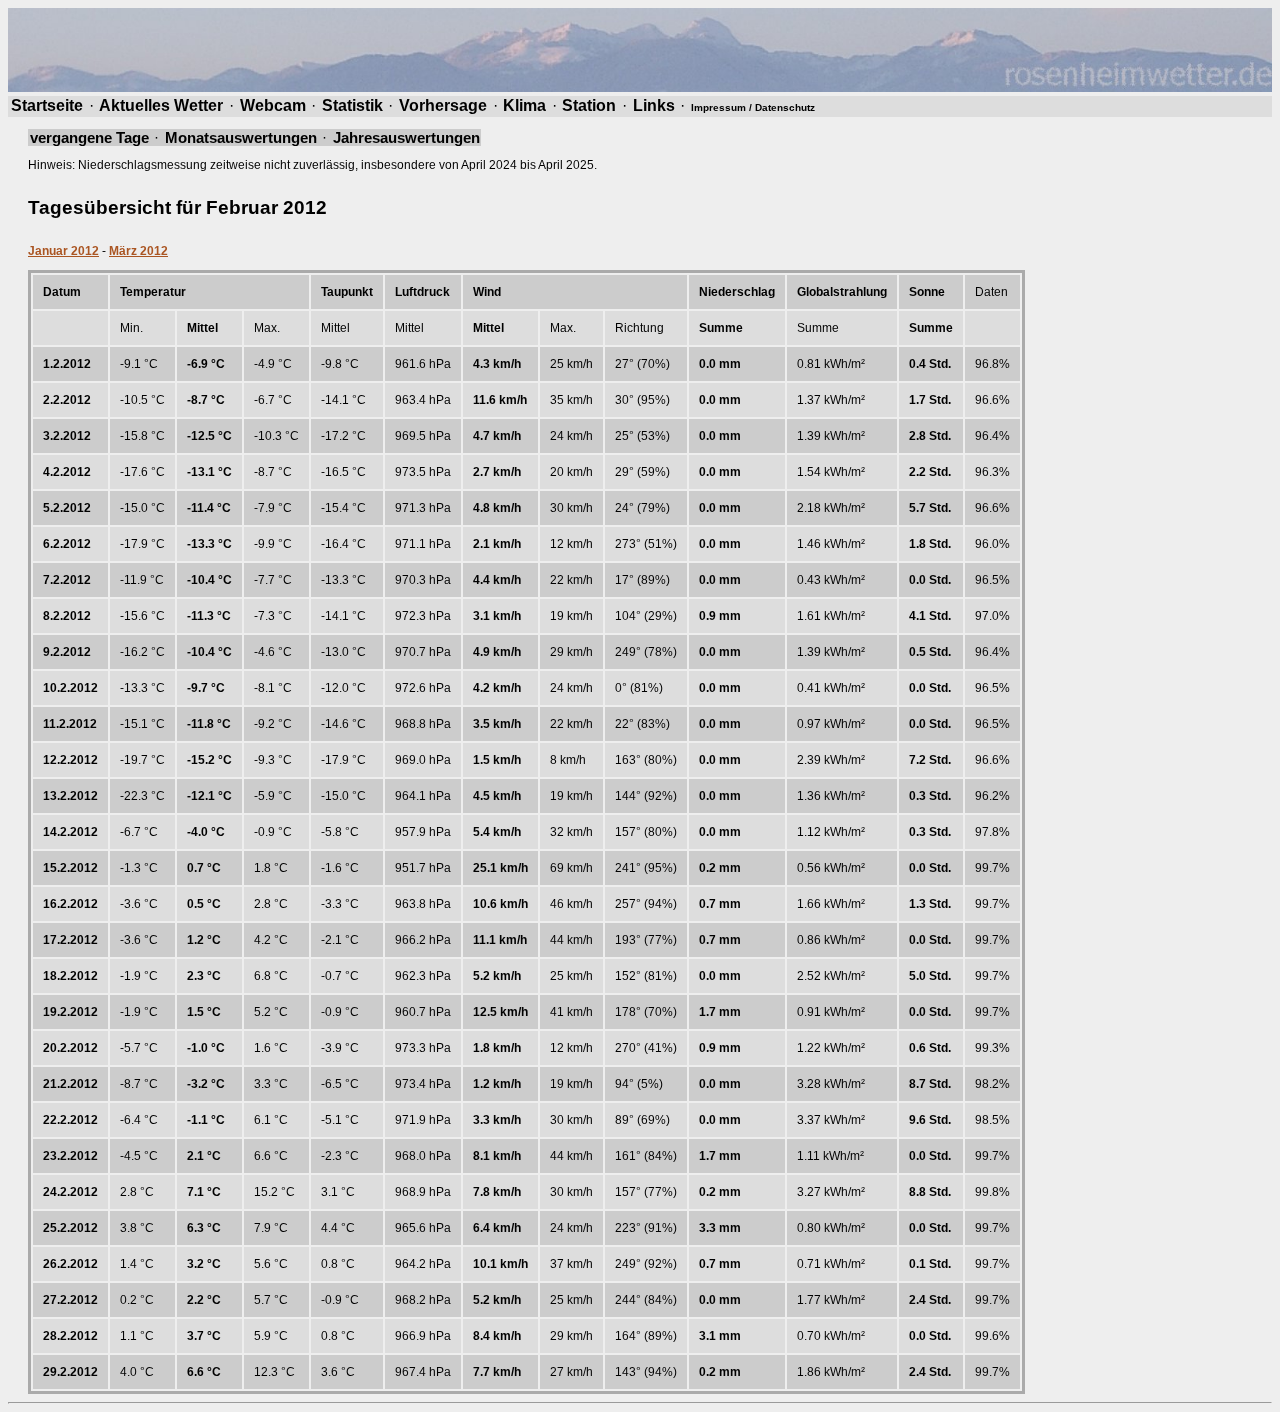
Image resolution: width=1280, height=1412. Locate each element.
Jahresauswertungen (406, 137)
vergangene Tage (89, 137)
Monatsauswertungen (241, 137)
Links (654, 105)
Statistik (352, 105)
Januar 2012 (63, 251)
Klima (524, 105)
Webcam (273, 105)
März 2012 (138, 251)
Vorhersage (443, 105)
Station (589, 105)
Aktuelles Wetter (161, 105)
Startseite (47, 105)
